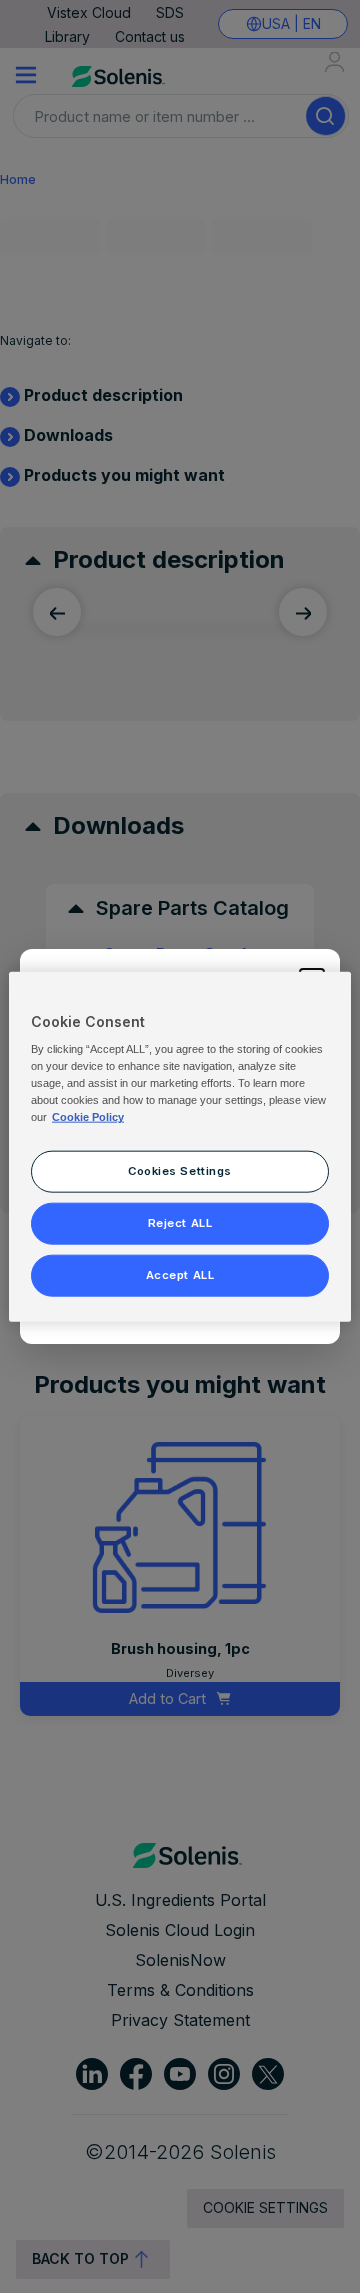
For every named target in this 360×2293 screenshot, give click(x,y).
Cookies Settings (180, 1171)
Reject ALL (180, 1223)
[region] (180, 1146)
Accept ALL (180, 1275)
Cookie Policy (88, 1117)
